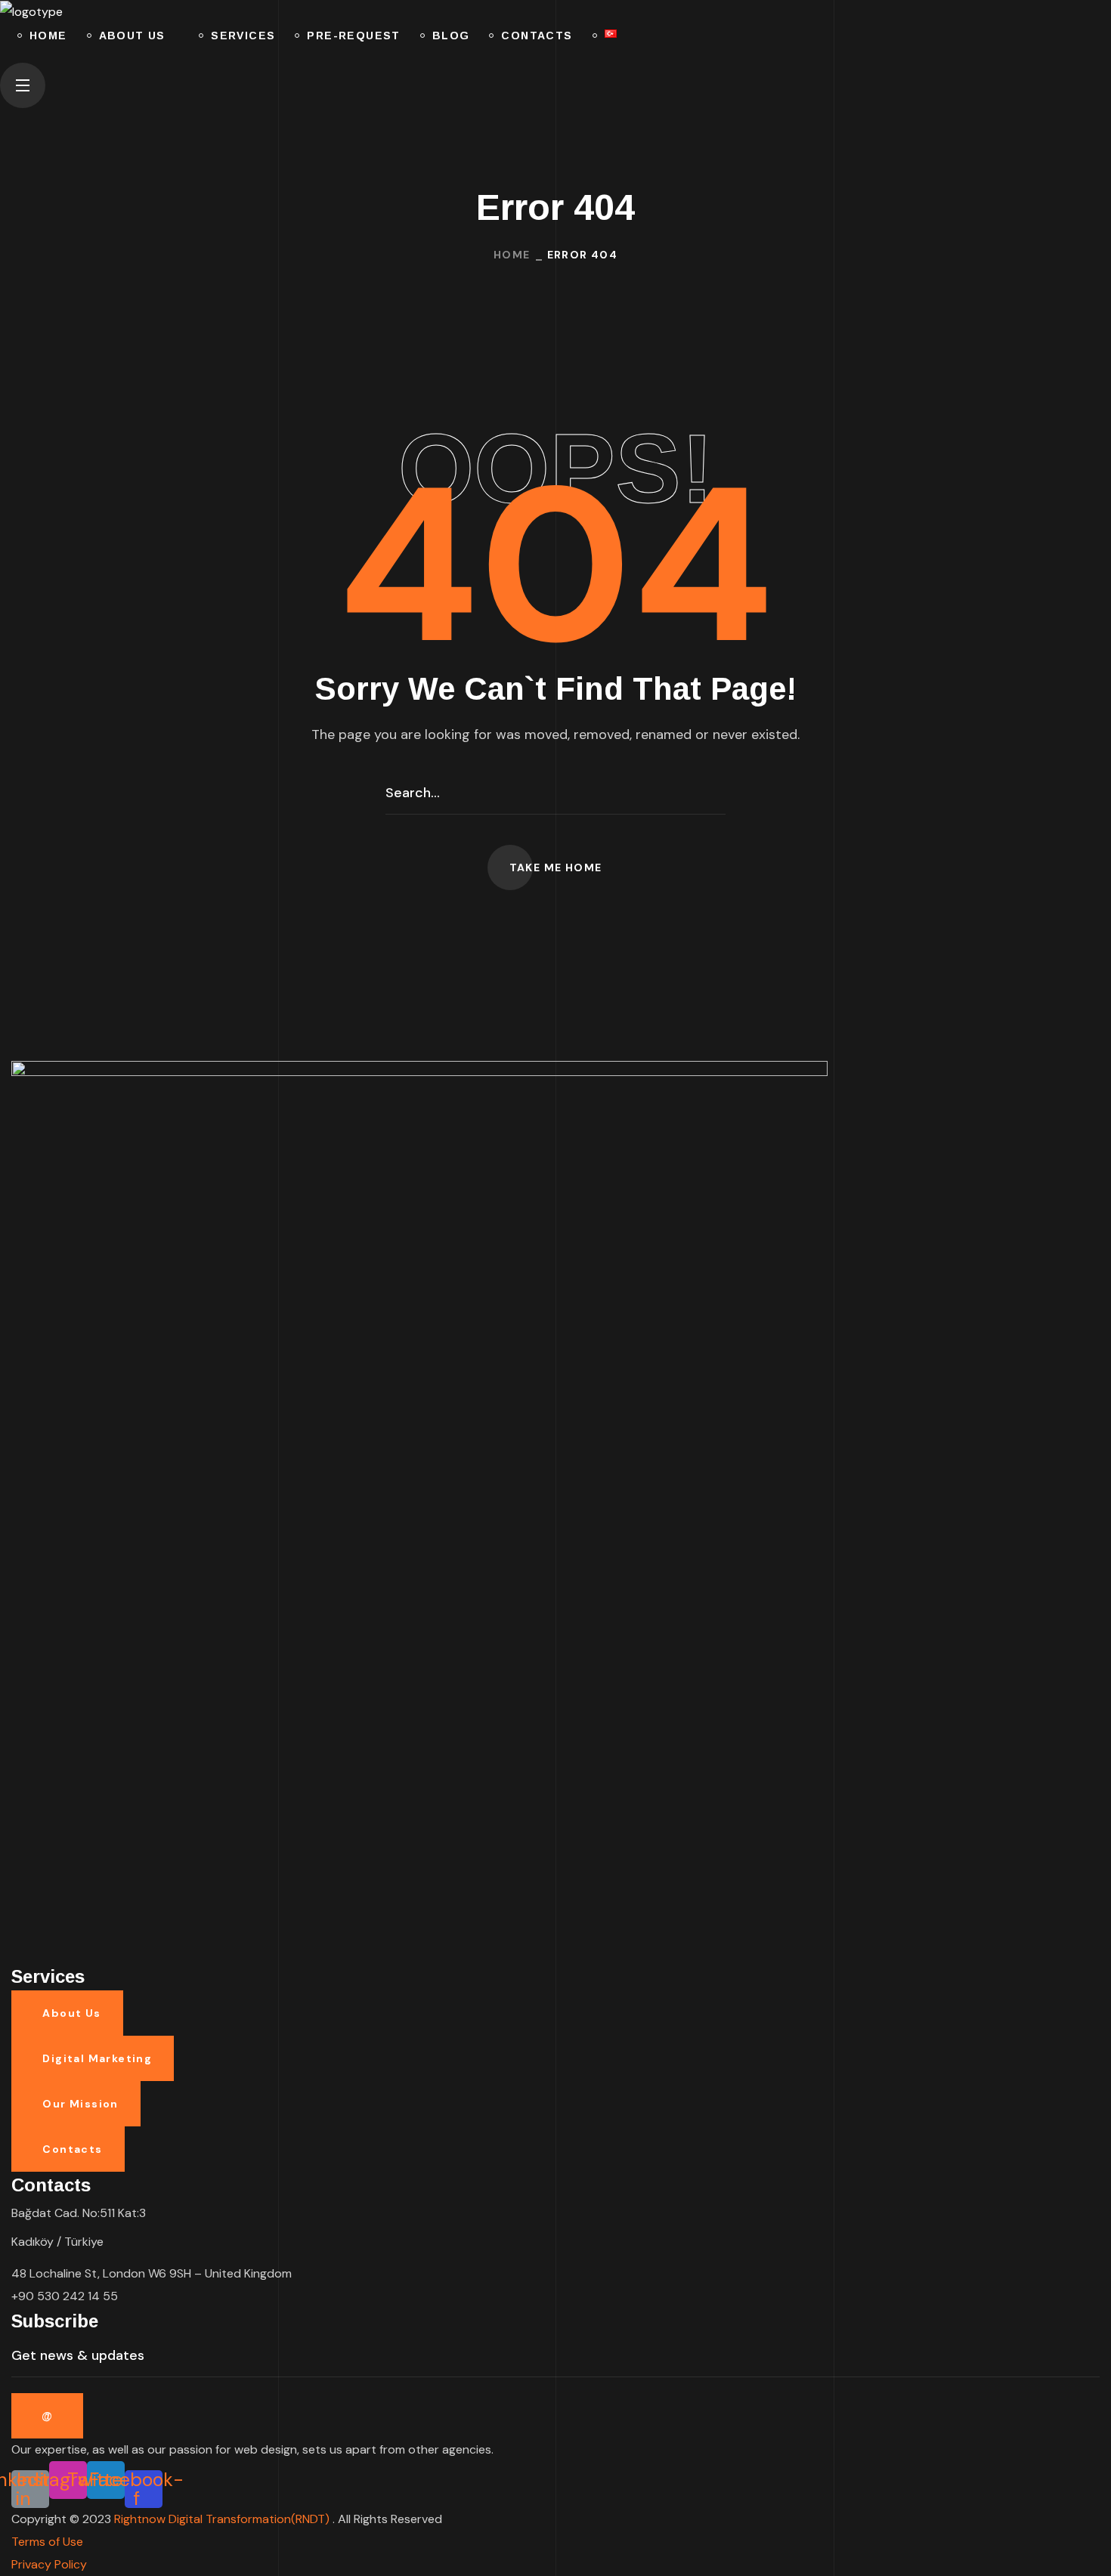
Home (512, 255)
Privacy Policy (49, 2564)
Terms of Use (47, 2542)
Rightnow (223, 2519)
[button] (555, 55)
